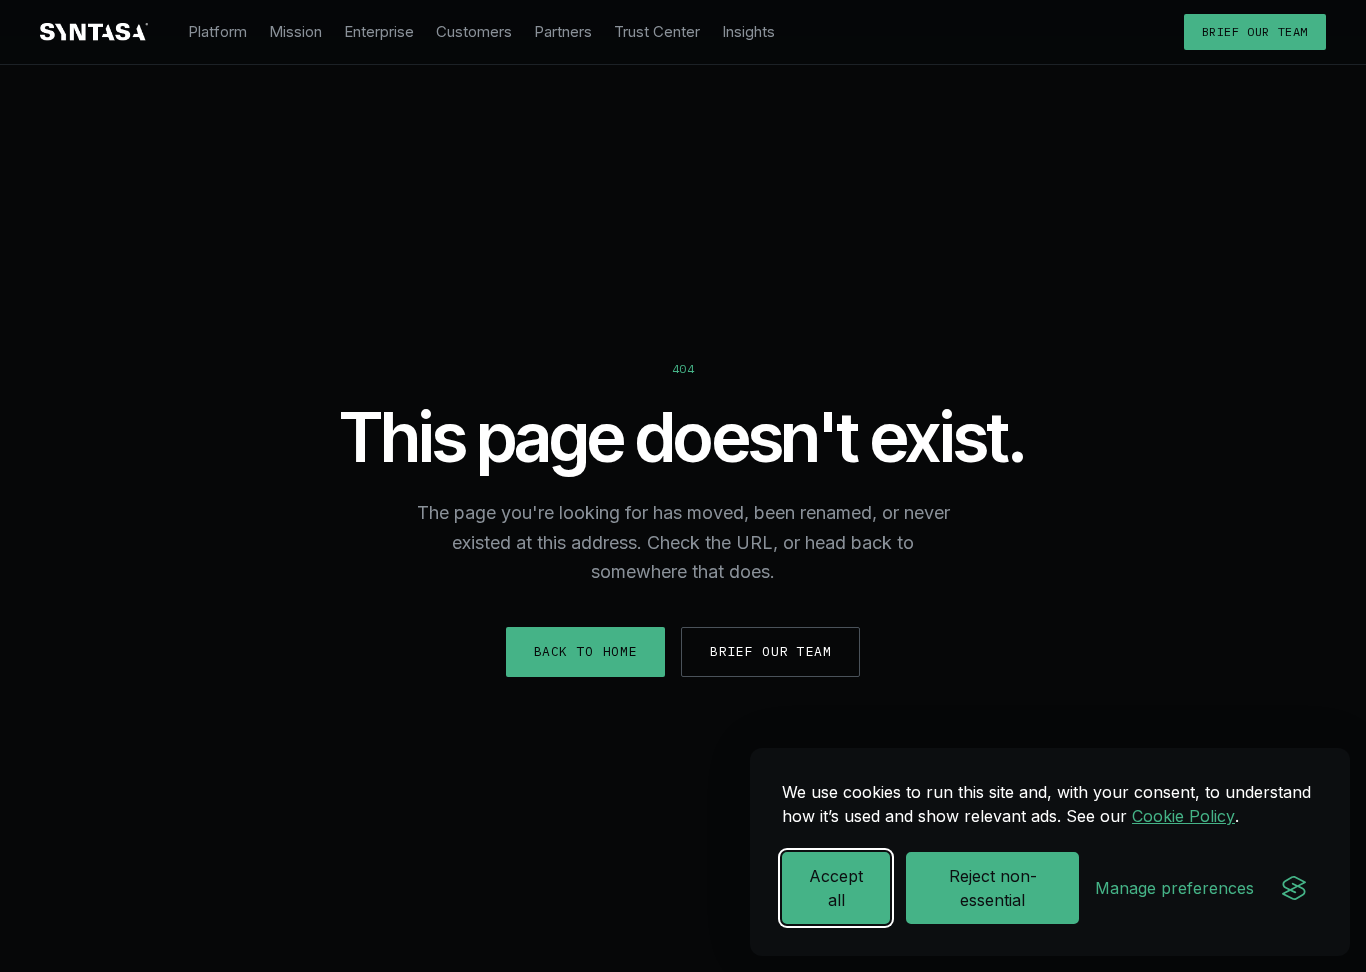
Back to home (586, 651)
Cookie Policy (1183, 816)
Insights (748, 31)
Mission (295, 31)
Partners (563, 31)
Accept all (836, 888)
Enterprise (379, 31)
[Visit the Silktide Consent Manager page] (1294, 888)
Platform (217, 31)
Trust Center (657, 31)
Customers (474, 31)
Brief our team (1255, 31)
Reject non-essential (993, 888)
